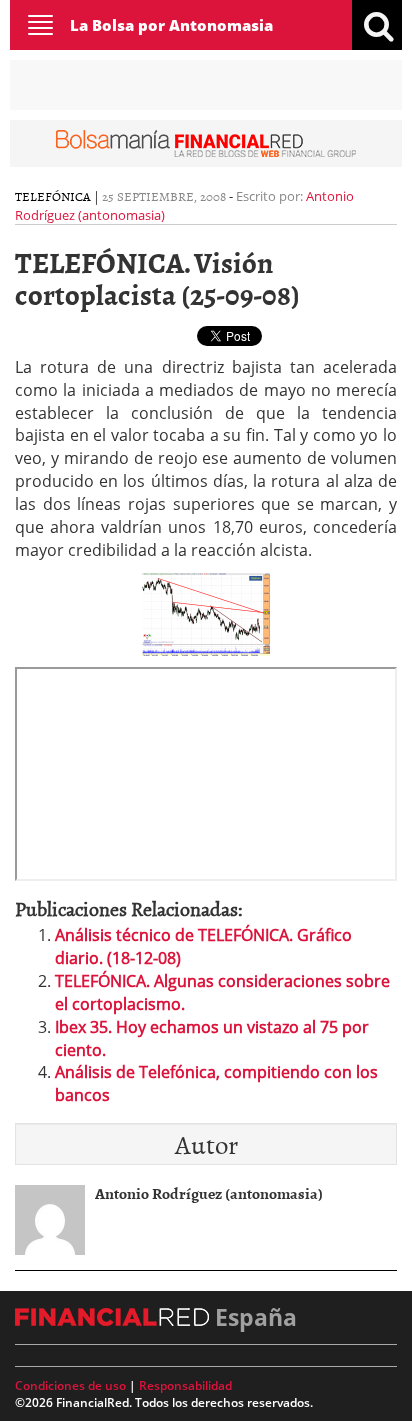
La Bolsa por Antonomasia (171, 25)
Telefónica (53, 196)
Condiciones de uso (70, 1385)
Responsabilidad (185, 1385)
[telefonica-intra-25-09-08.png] (206, 612)
